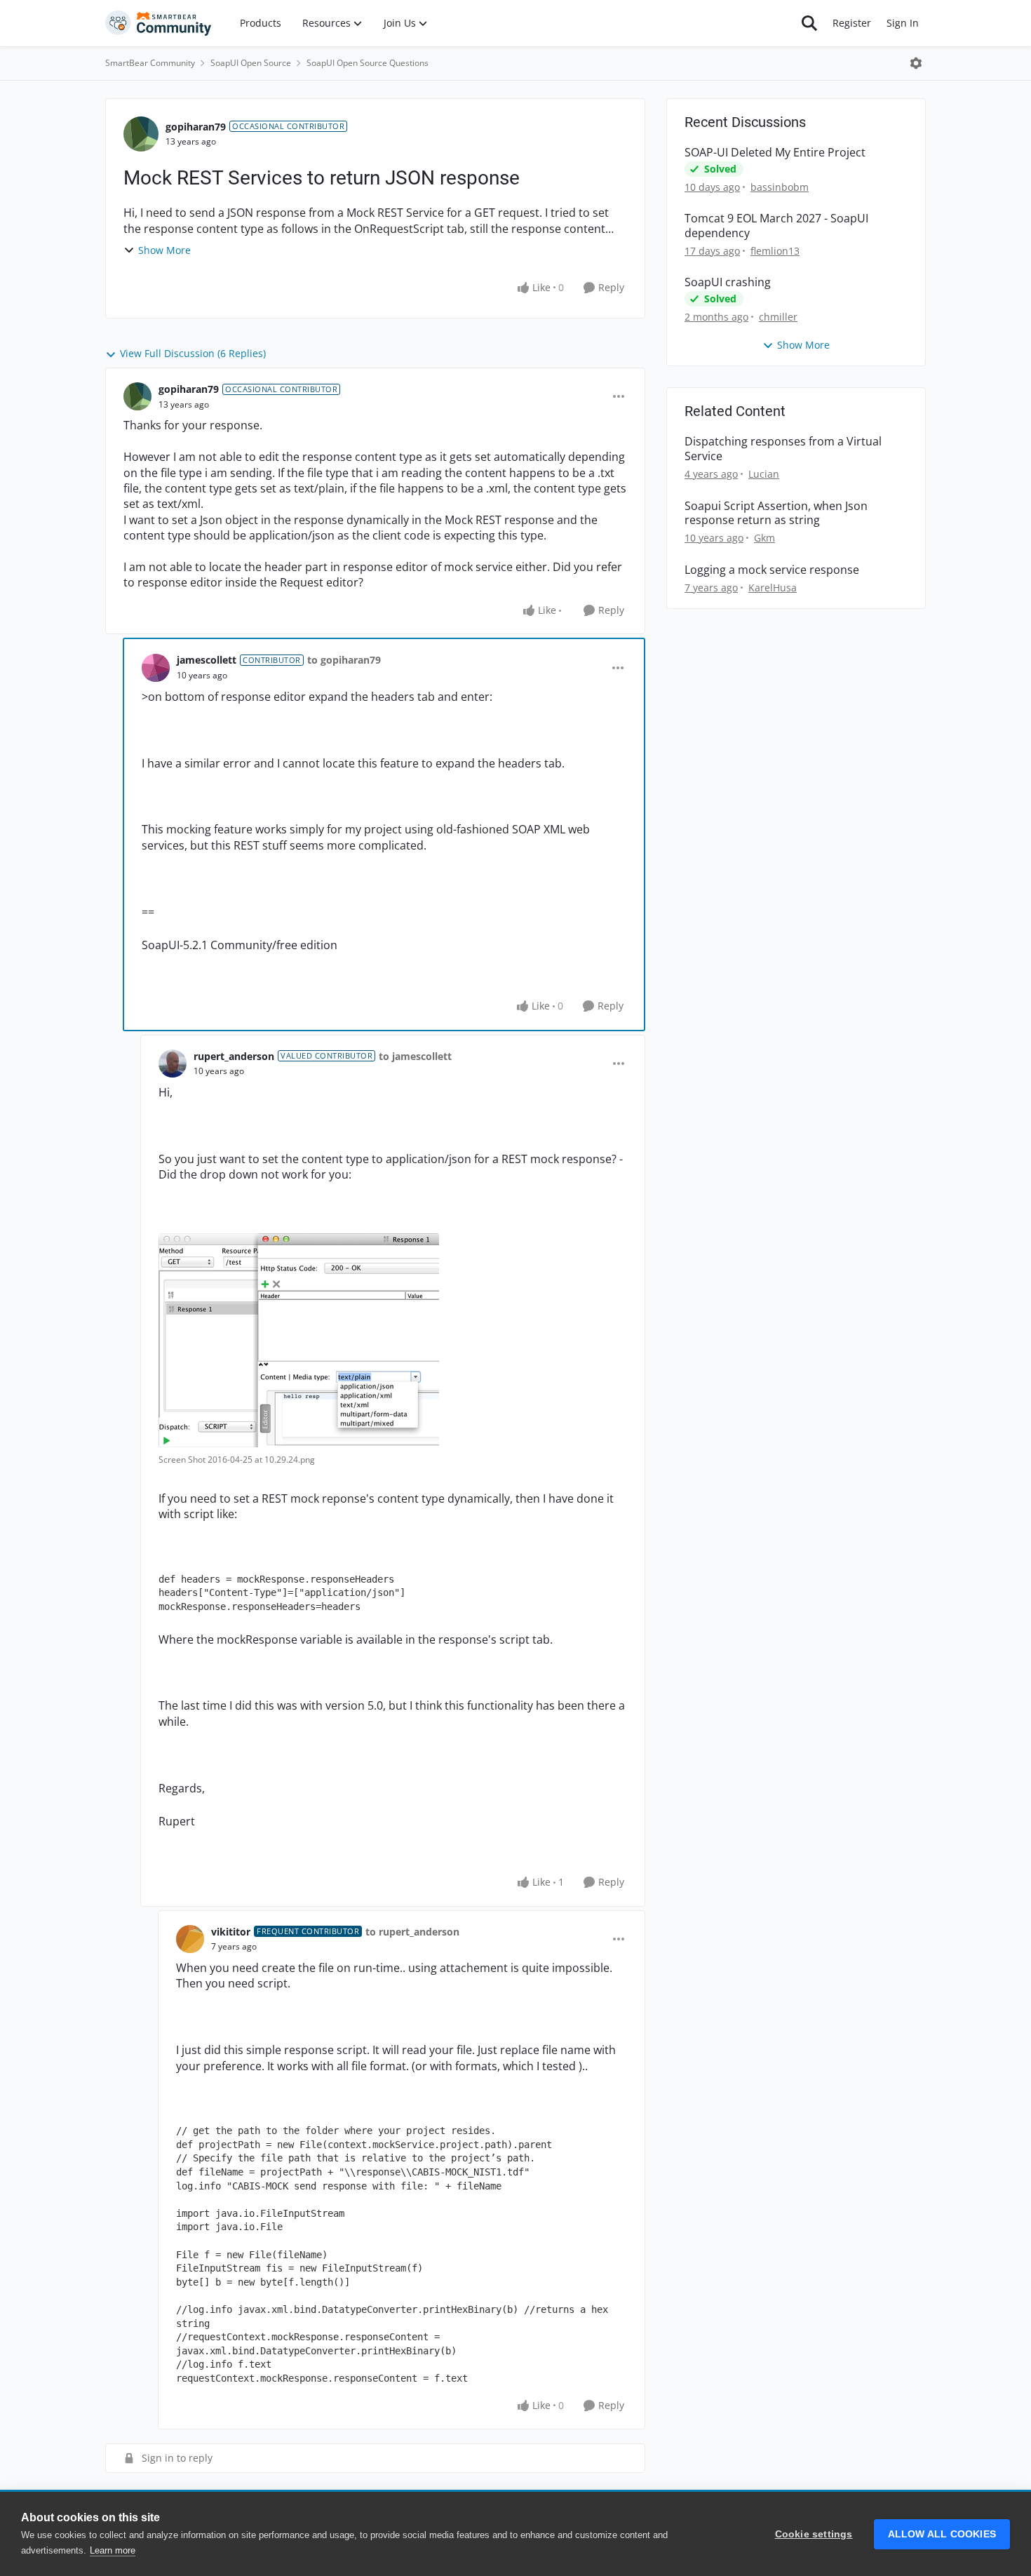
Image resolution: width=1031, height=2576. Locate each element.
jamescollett (207, 660)
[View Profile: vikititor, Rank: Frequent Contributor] (190, 1939)
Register (852, 23)
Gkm (764, 538)
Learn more (113, 2550)
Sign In (903, 23)
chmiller (778, 317)
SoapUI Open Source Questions (368, 63)
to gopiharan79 (344, 660)
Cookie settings (814, 2534)
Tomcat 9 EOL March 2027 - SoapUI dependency (776, 226)
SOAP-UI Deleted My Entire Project (775, 153)
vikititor (231, 1932)
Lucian (764, 474)
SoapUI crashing (728, 282)
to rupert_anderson (412, 1932)
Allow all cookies (942, 2534)
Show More (164, 250)
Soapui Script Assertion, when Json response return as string (776, 514)
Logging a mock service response (772, 570)
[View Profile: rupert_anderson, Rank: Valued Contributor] (173, 1064)
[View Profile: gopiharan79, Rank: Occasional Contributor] (141, 134)
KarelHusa (773, 588)
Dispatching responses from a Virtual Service (783, 449)
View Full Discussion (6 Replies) (193, 353)
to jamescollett (415, 1056)
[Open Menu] (916, 63)
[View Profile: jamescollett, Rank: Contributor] (156, 668)
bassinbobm (780, 187)
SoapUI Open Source (251, 63)
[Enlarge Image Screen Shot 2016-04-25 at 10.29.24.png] (299, 1340)
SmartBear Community (150, 63)
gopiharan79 (196, 127)
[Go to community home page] (159, 23)
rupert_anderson (234, 1056)
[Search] (809, 23)
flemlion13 (775, 251)
